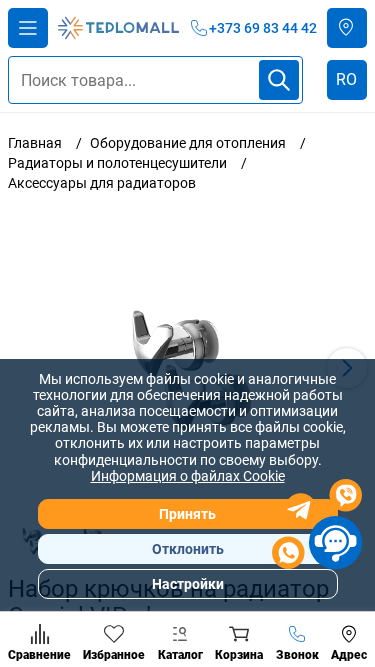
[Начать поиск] (279, 80)
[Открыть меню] (28, 28)
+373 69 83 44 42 (263, 28)
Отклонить (188, 549)
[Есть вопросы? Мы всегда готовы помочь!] (317, 527)
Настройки (188, 584)
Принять (187, 514)
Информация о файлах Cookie (188, 476)
